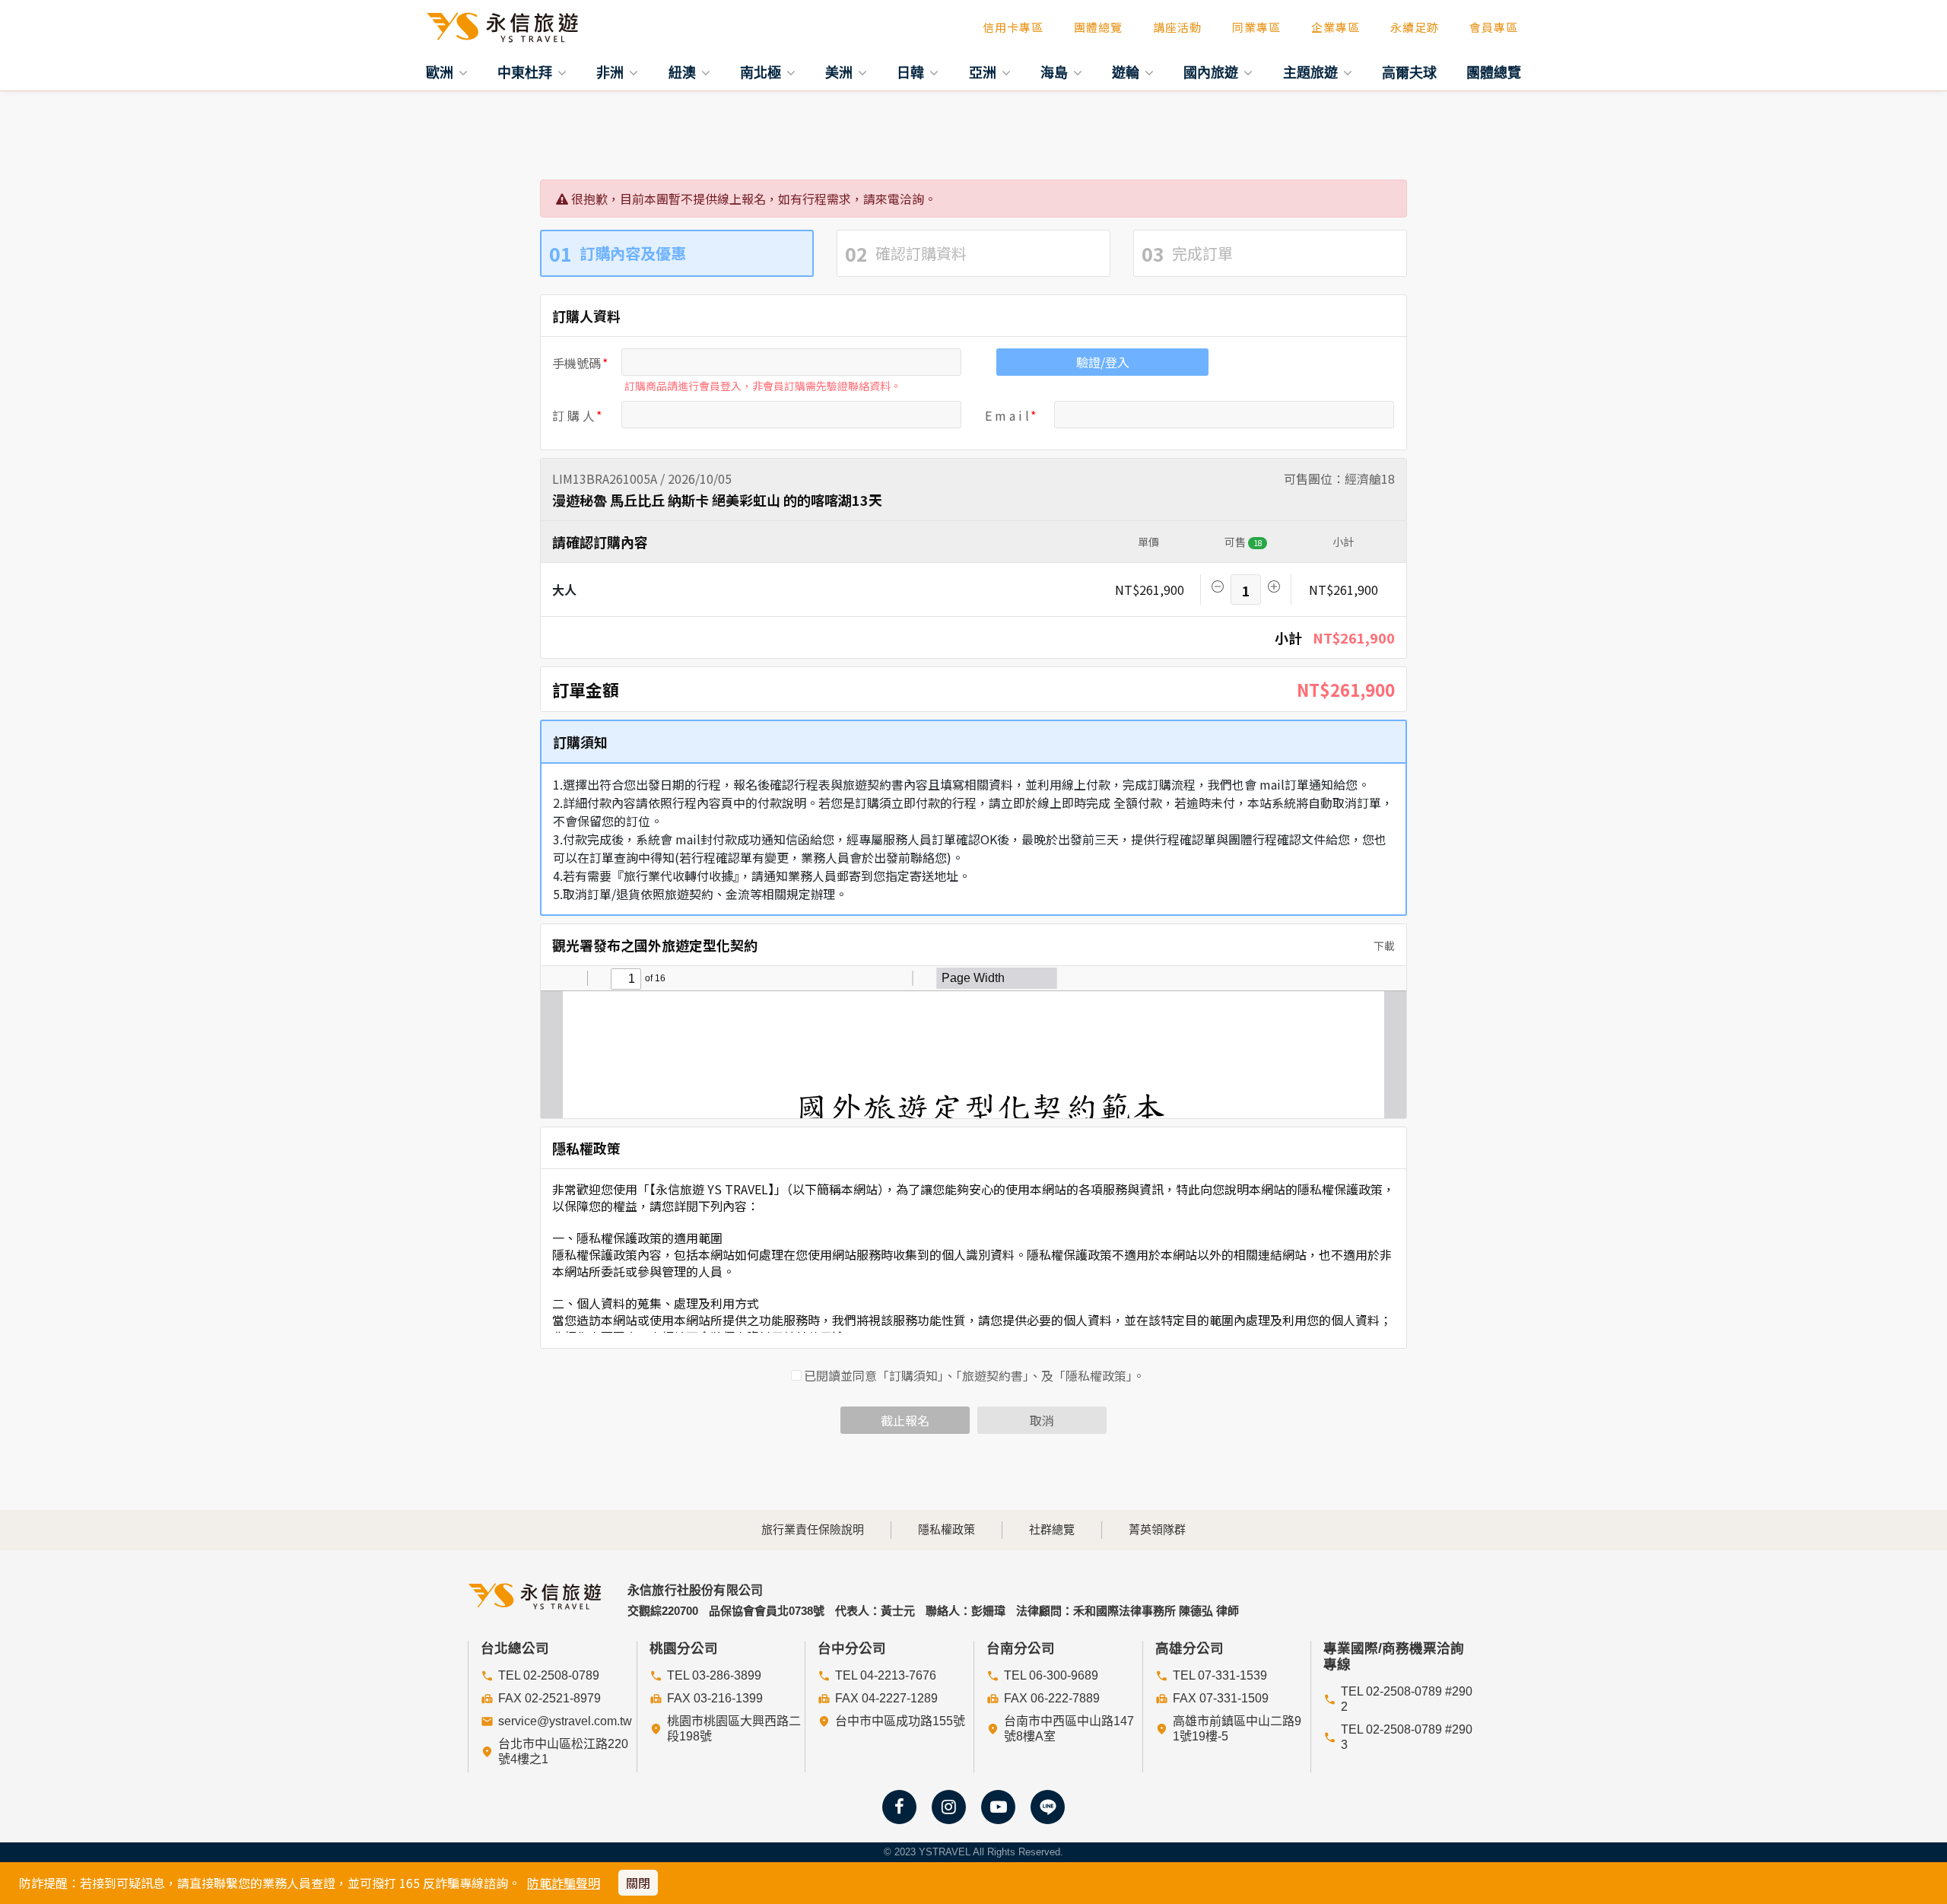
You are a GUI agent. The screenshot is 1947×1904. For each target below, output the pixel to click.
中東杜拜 (527, 72)
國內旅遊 (1213, 72)
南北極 (762, 72)
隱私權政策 (947, 1529)
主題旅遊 (1312, 72)
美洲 (841, 72)
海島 (1056, 72)
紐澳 (684, 72)
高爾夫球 (1409, 72)
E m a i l (1007, 415)
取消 (1042, 1420)
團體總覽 (1098, 27)
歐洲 (441, 72)
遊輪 (1128, 72)
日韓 (912, 72)
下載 (1383, 946)
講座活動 (1177, 27)
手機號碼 (576, 363)
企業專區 (1336, 27)
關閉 (638, 1883)
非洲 (612, 72)
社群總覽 (1052, 1529)
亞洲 (985, 72)
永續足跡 (1415, 27)
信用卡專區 (1013, 27)
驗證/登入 (1103, 362)
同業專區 (1256, 27)
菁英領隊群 (1157, 1529)
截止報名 (905, 1420)
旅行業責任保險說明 (813, 1529)
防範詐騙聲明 (564, 1883)
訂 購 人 (573, 415)
